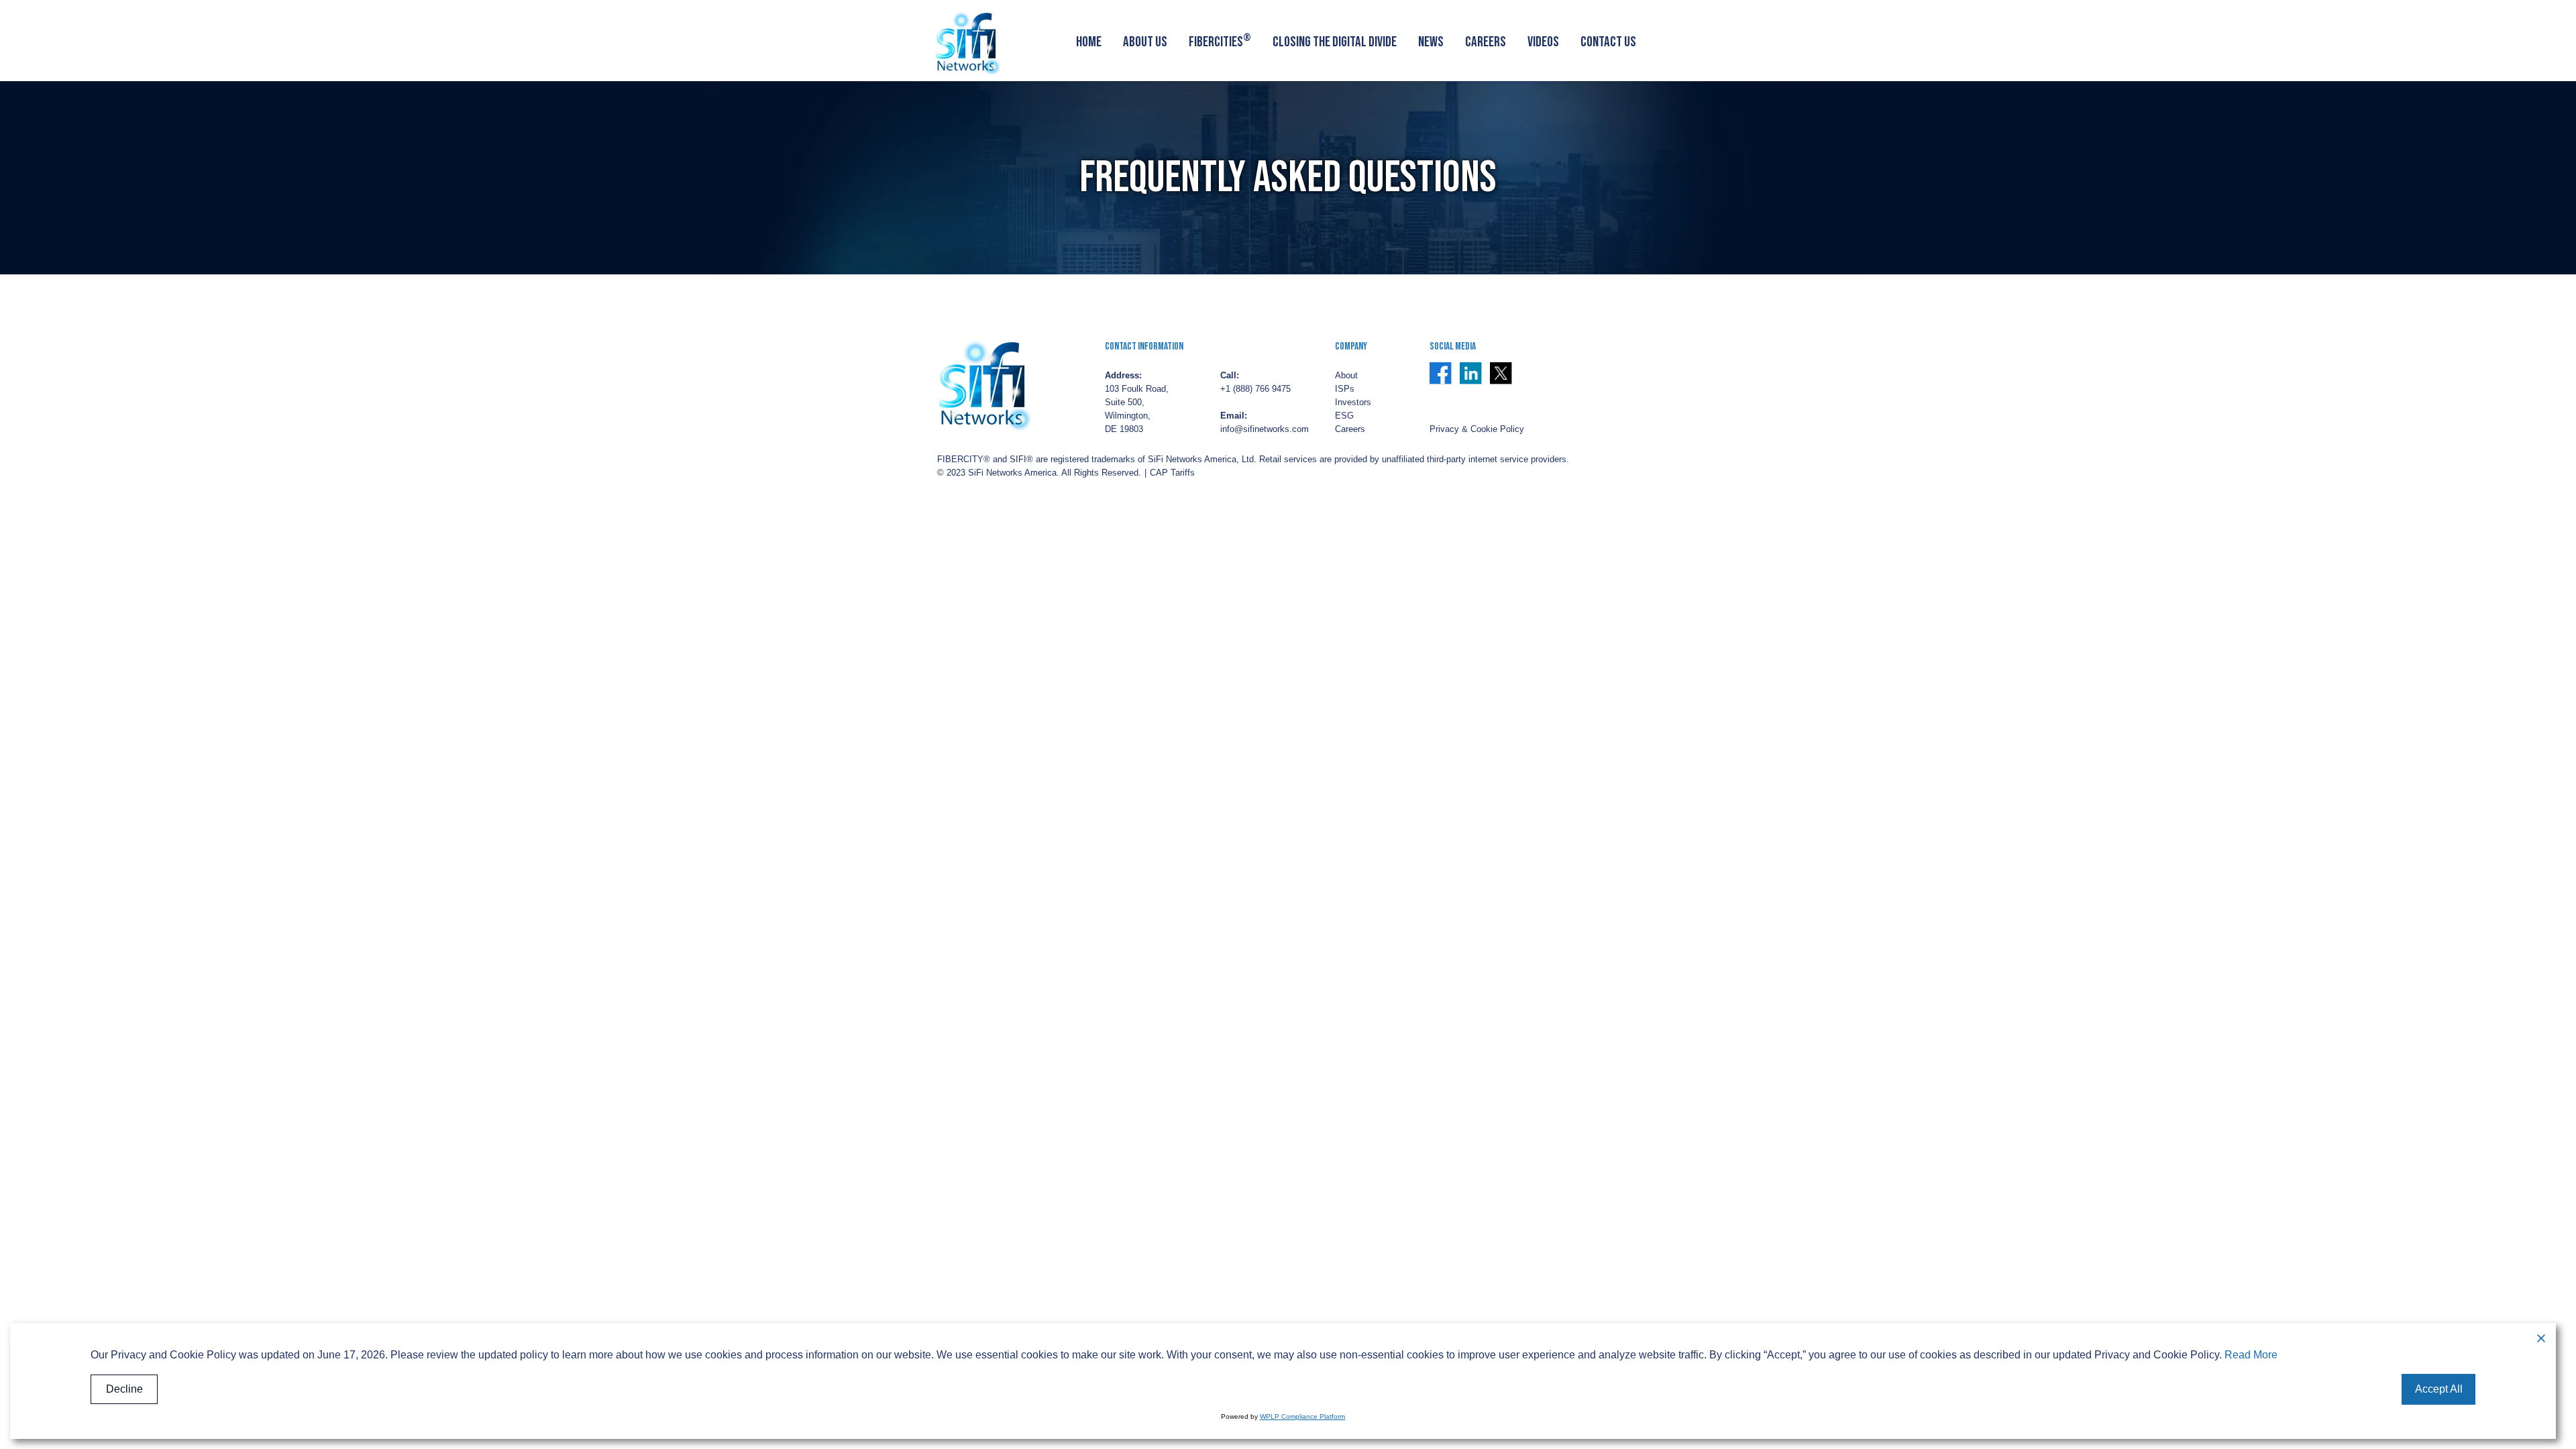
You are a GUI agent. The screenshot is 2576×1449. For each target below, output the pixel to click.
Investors (1353, 402)
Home (1089, 42)
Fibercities (1220, 41)
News (1431, 42)
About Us (1145, 42)
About (1346, 376)
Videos (1543, 42)
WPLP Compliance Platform (1302, 1416)
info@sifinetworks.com (1265, 429)
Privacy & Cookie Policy (1477, 429)
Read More (2251, 1355)
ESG (1344, 416)
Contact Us (1608, 42)
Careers (1486, 42)
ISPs (1345, 389)
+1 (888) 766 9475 (1255, 389)
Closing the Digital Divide (1335, 42)
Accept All (2439, 1389)
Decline (124, 1389)
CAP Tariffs (1172, 473)
